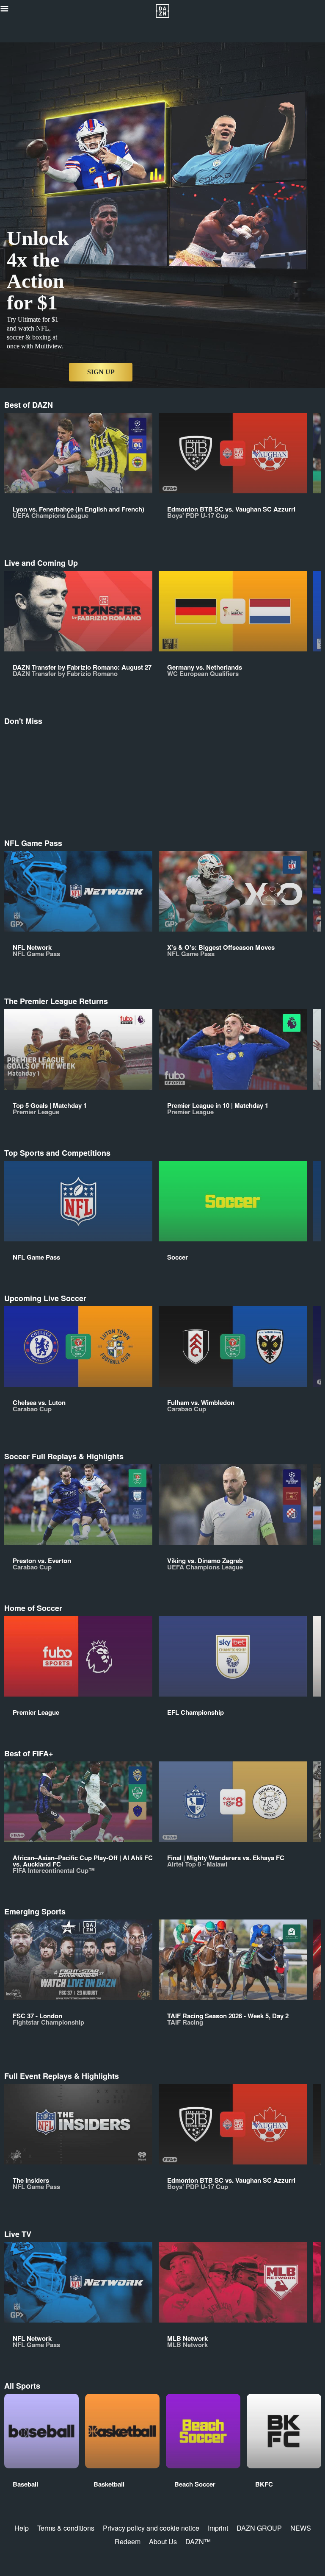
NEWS (301, 2528)
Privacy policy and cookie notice (151, 2528)
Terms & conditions (66, 2528)
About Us (163, 2541)
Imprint (218, 2528)
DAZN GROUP (259, 2528)
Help (22, 2528)
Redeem (128, 2541)
